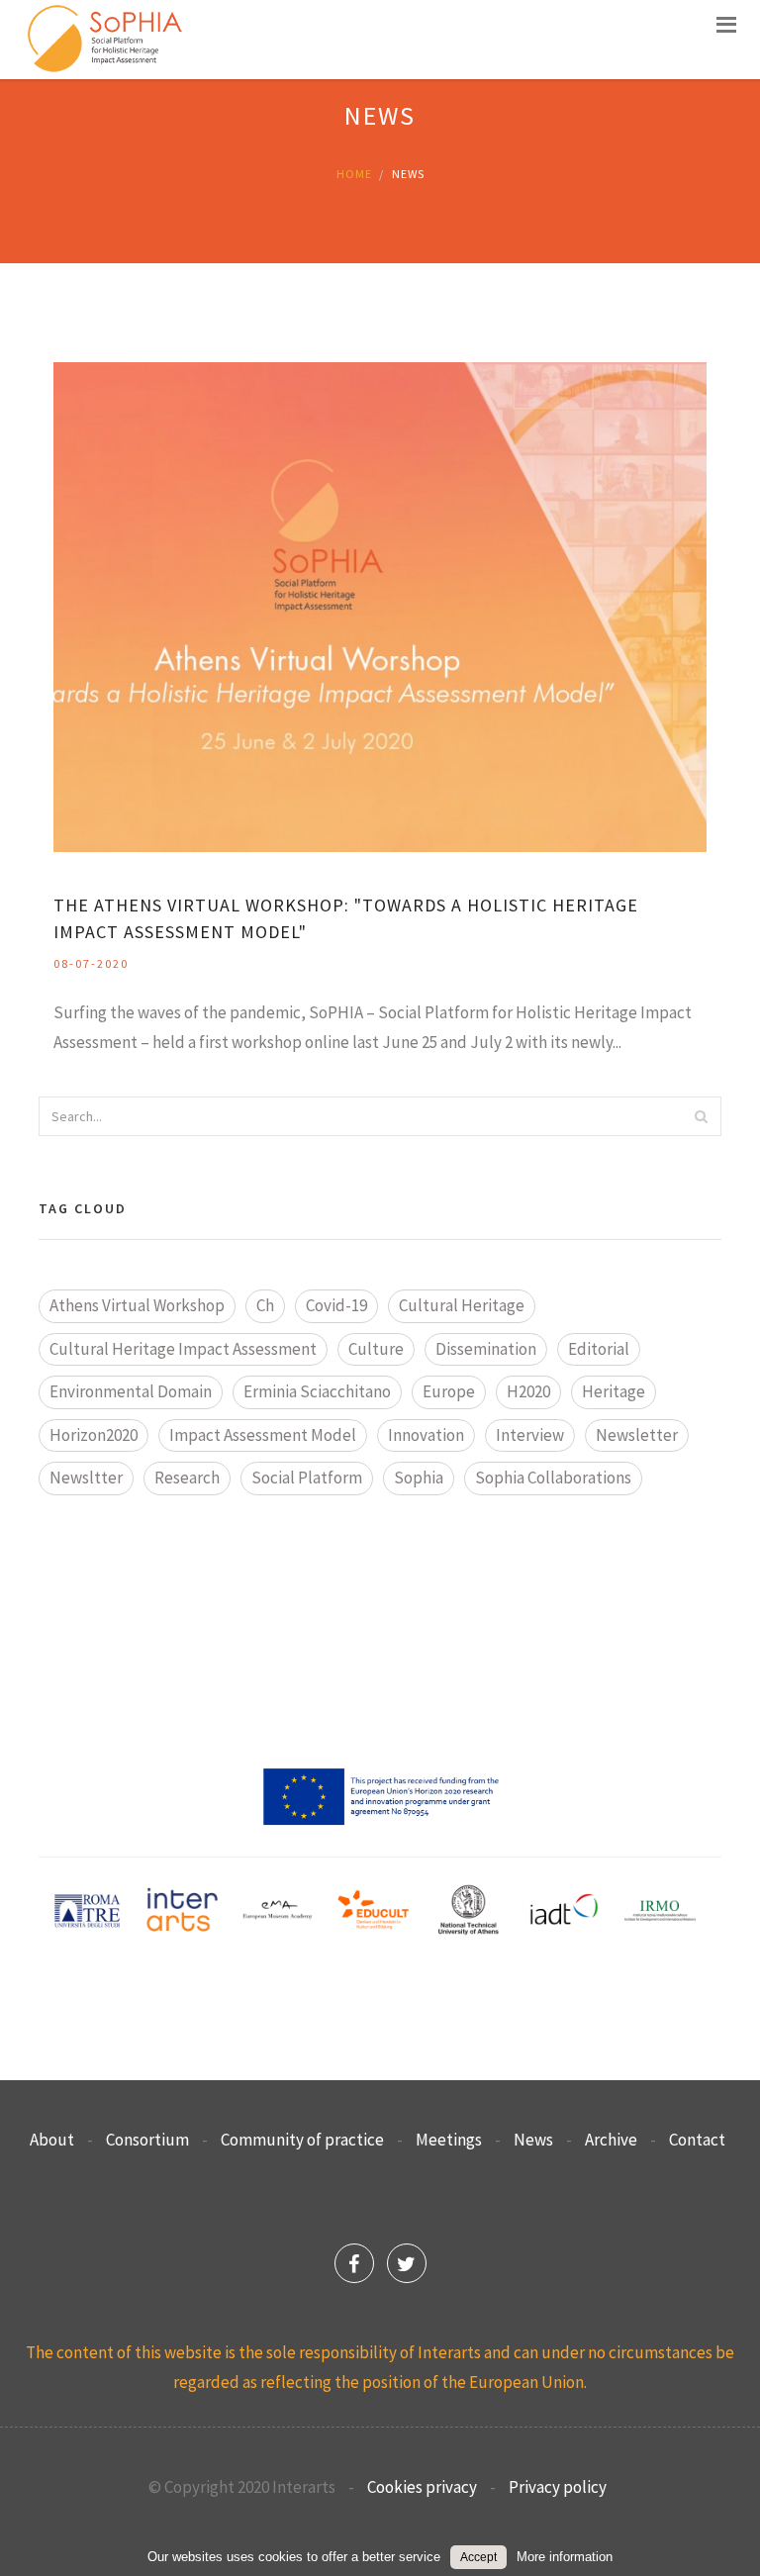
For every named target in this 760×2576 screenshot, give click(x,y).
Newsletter (637, 1435)
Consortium (147, 2140)
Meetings (449, 2140)
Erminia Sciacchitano (317, 1391)
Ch (265, 1305)
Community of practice (302, 2140)
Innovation (426, 1435)
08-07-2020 (91, 963)
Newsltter (86, 1478)
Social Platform (307, 1478)
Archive (611, 2140)
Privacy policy (558, 2487)
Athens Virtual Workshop (137, 1305)
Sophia (419, 1478)
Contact (697, 2140)
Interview (530, 1435)
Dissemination (486, 1349)
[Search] (701, 1116)
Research (187, 1478)
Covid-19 (336, 1305)
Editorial (599, 1349)
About (52, 2140)
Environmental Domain (131, 1391)
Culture (376, 1349)
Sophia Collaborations (553, 1478)
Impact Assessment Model (263, 1435)
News (533, 2140)
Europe (449, 1391)
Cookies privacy (422, 2487)
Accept (478, 2557)
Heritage (614, 1391)
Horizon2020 (94, 1435)
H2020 (528, 1391)
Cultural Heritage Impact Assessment (183, 1349)
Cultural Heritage (462, 1305)
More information (565, 2557)
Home (354, 174)
